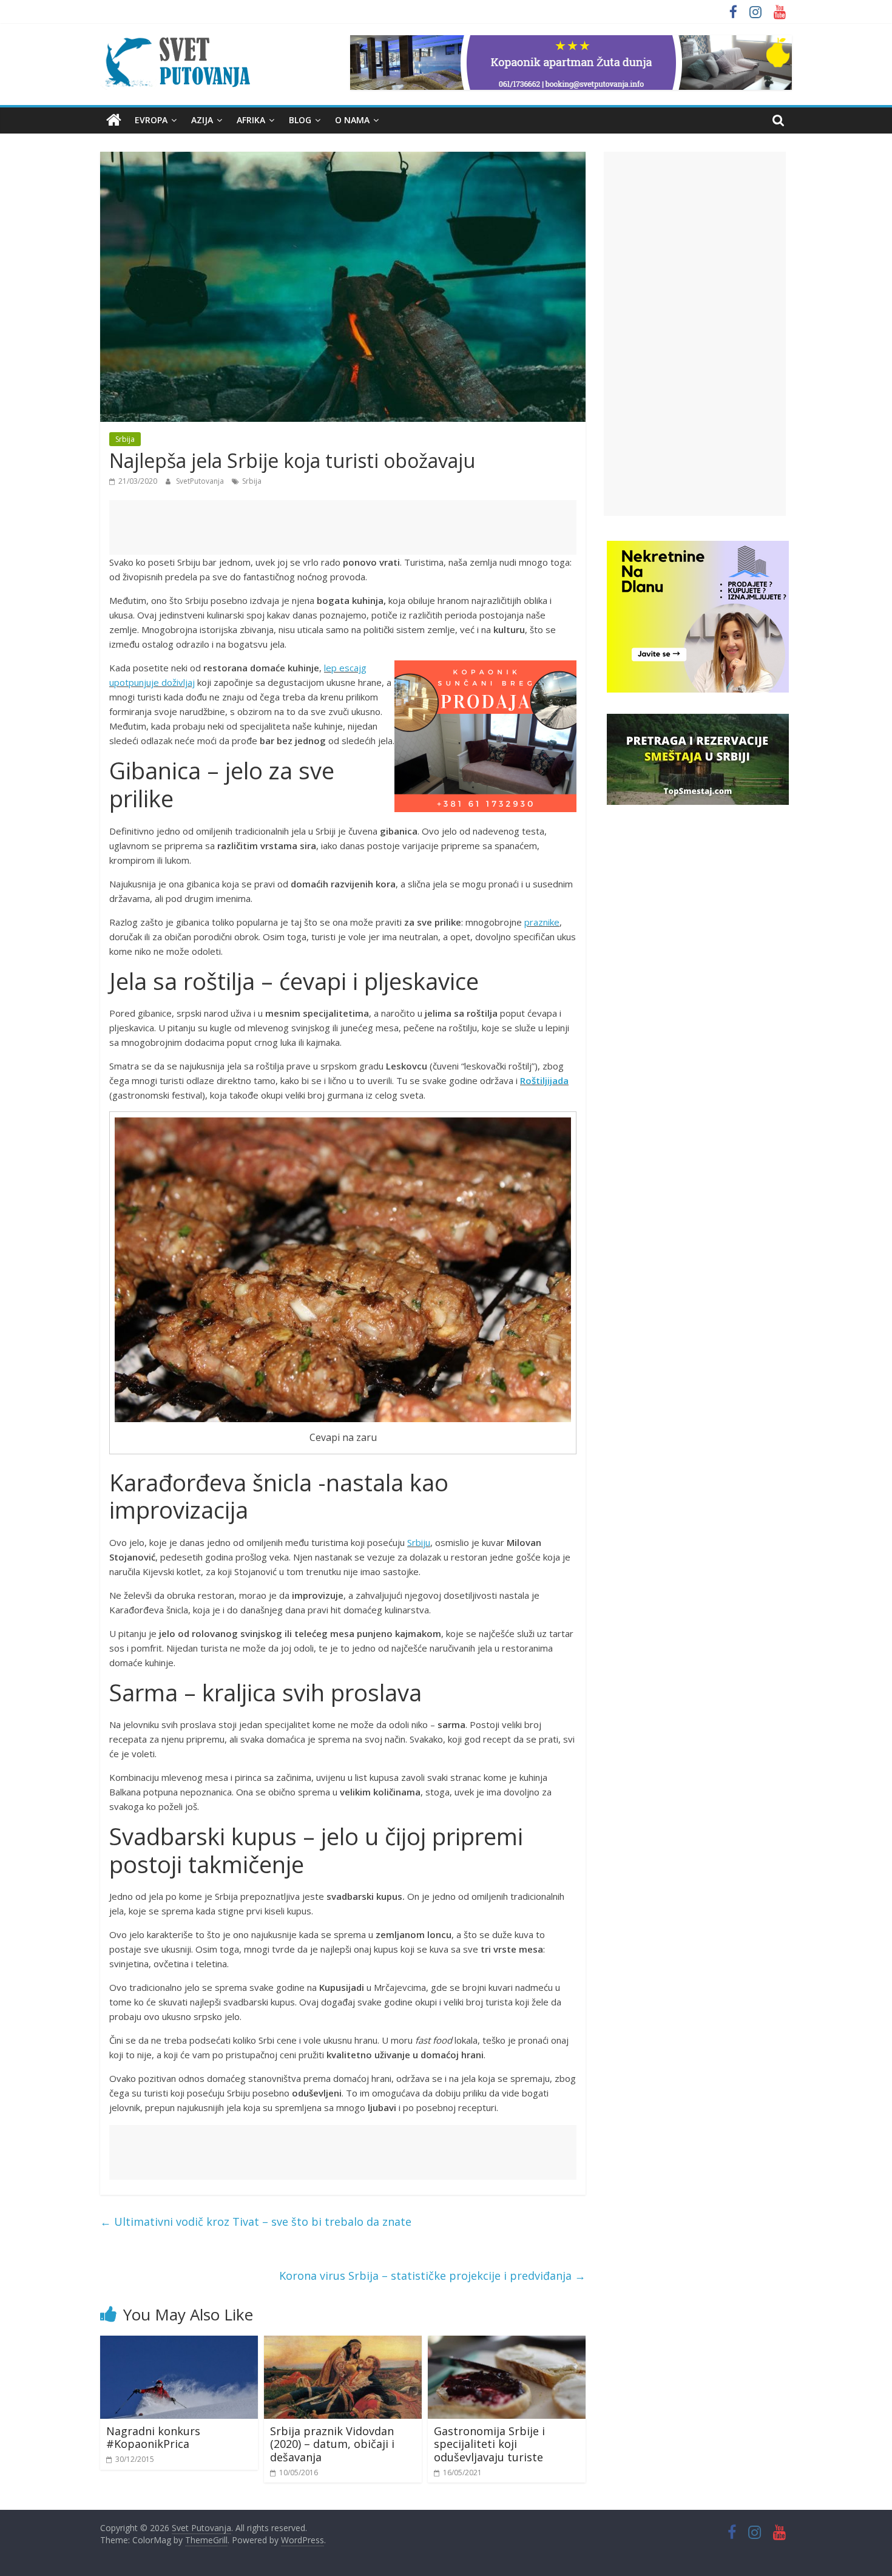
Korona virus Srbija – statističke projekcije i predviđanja (432, 2276)
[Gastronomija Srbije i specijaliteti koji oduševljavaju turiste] (507, 2343)
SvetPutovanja (201, 481)
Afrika (251, 120)
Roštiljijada (544, 1080)
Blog (300, 120)
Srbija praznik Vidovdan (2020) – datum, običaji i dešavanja (332, 2444)
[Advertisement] (343, 527)
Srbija (125, 439)
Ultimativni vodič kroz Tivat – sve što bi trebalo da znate (256, 2222)
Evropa (151, 120)
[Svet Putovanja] (114, 120)
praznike (542, 922)
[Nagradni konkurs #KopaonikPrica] (179, 2343)
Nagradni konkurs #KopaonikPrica (153, 2438)
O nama (352, 120)
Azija (202, 120)
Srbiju (419, 1542)
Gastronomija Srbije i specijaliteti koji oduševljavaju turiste (489, 2444)
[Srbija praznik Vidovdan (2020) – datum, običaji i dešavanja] (343, 2343)
